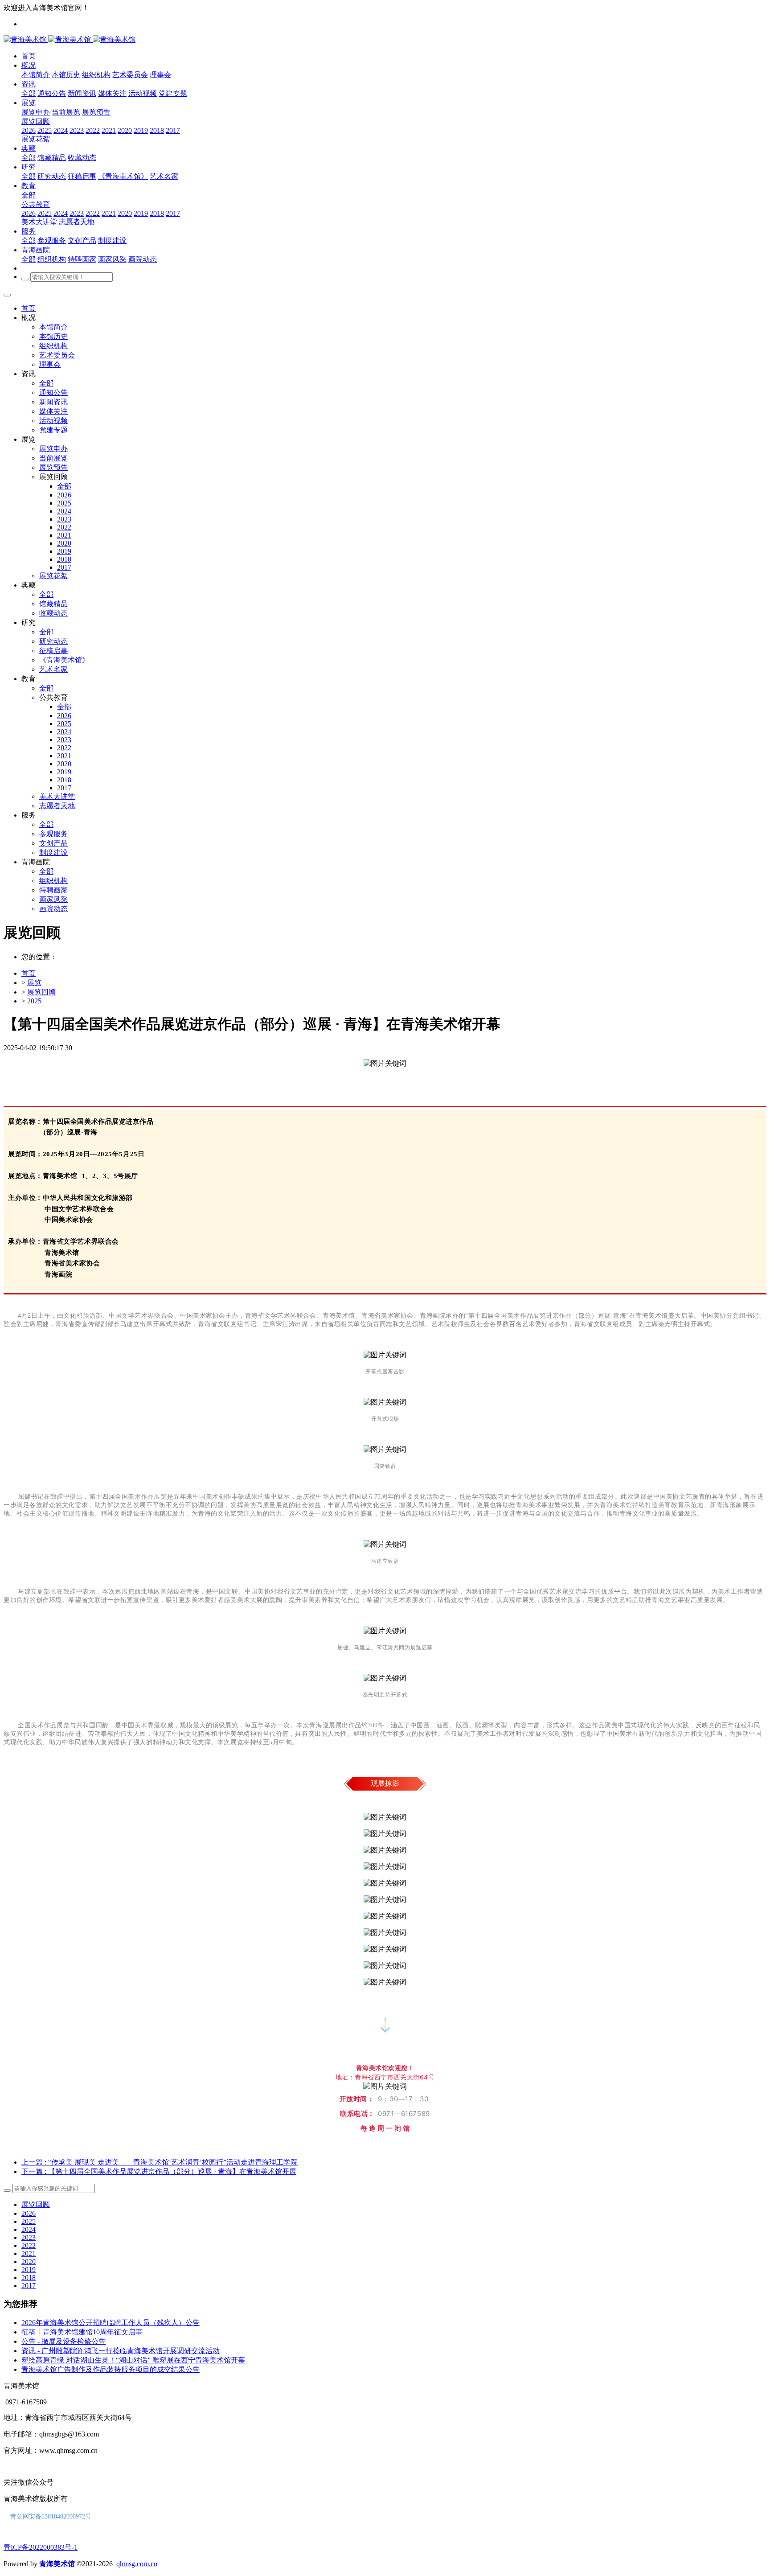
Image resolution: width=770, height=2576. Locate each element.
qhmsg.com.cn (137, 2564)
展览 (34, 983)
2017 (29, 2286)
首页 (29, 308)
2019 (29, 2270)
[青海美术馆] (48, 39)
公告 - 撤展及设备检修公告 (63, 2341)
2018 (29, 2278)
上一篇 (160, 2162)
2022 (29, 2245)
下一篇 (159, 2171)
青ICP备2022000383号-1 (41, 2547)
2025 (34, 1001)
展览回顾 (41, 992)
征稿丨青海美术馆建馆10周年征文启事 (82, 2332)
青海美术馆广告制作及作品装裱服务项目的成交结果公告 (111, 2369)
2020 (29, 2262)
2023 (29, 2237)
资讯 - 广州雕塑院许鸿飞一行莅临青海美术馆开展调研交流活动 (121, 2351)
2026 (29, 2213)
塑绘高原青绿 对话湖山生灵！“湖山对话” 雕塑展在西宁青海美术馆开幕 (133, 2360)
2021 (29, 2253)
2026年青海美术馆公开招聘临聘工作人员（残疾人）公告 (111, 2323)
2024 (29, 2229)
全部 (29, 93)
